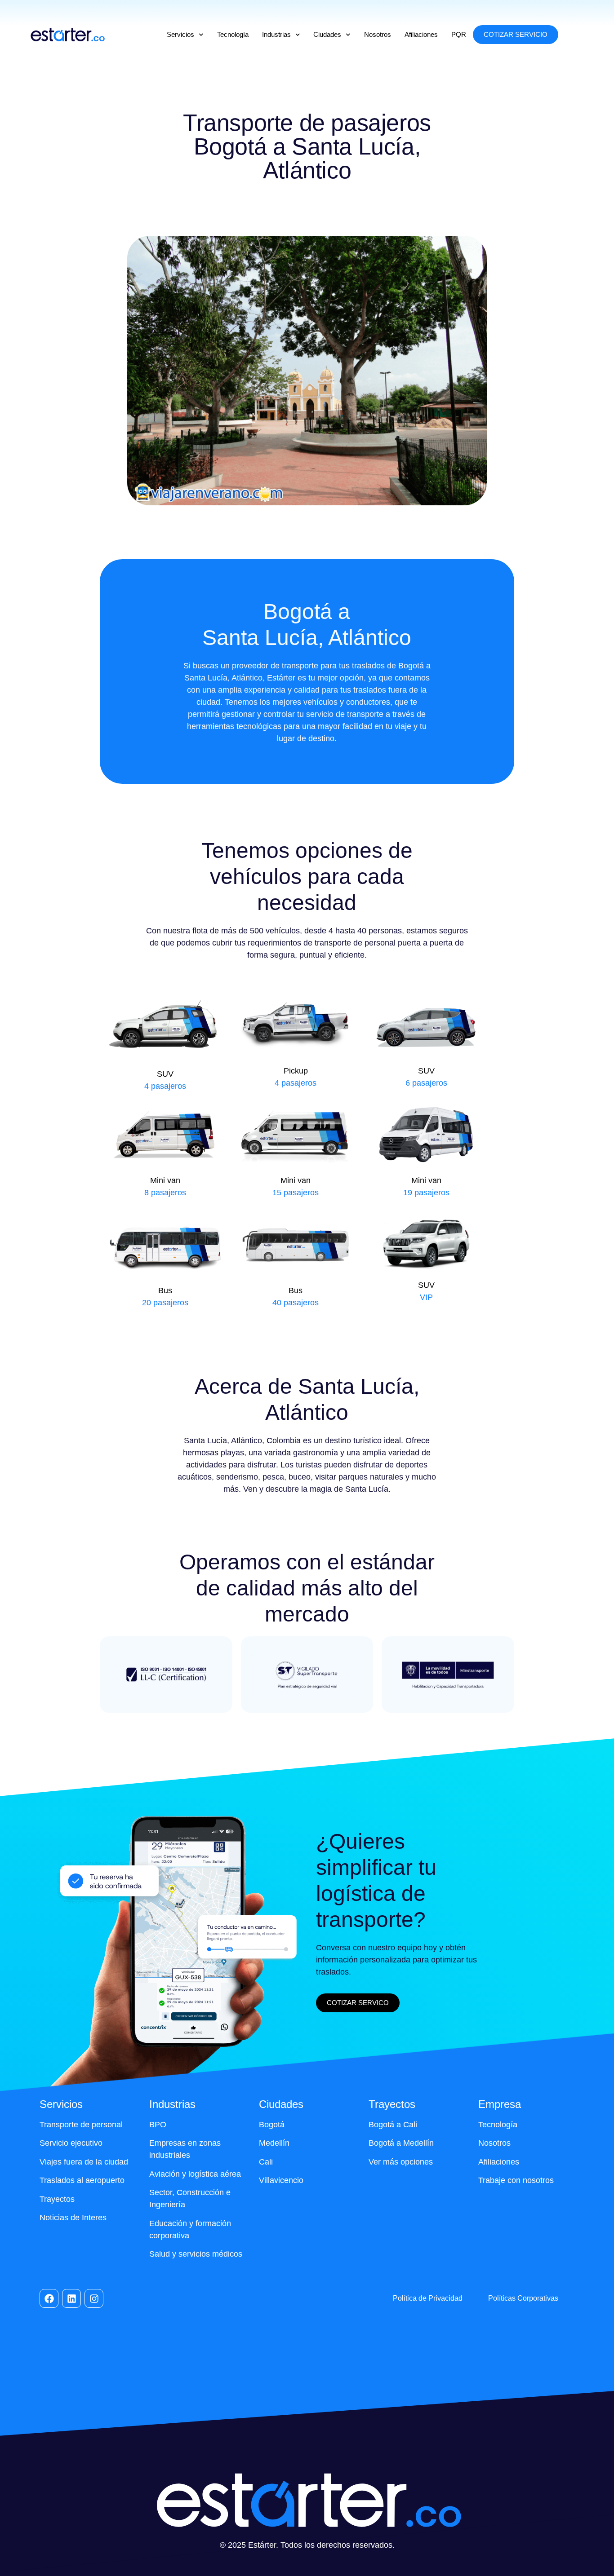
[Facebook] (49, 2298)
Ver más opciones (401, 2162)
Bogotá (272, 2125)
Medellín (274, 2143)
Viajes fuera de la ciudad (84, 2162)
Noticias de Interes (73, 2218)
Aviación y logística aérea (195, 2174)
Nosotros (378, 34)
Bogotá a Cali (393, 2125)
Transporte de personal (81, 2125)
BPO (158, 2125)
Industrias (276, 34)
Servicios (180, 34)
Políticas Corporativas (523, 2298)
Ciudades (327, 34)
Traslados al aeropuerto (82, 2180)
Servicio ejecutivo (71, 2143)
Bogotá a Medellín (401, 2143)
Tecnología (233, 34)
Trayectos (57, 2199)
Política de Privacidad (428, 2298)
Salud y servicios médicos (196, 2254)
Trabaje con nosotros (516, 2180)
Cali (266, 2162)
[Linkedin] (71, 2298)
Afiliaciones (421, 34)
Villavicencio (281, 2180)
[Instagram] (94, 2298)
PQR (459, 34)
